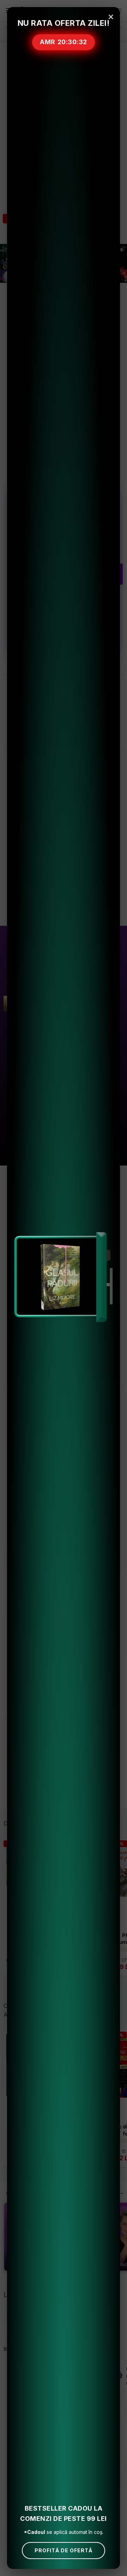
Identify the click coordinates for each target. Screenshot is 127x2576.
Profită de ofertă (64, 2550)
